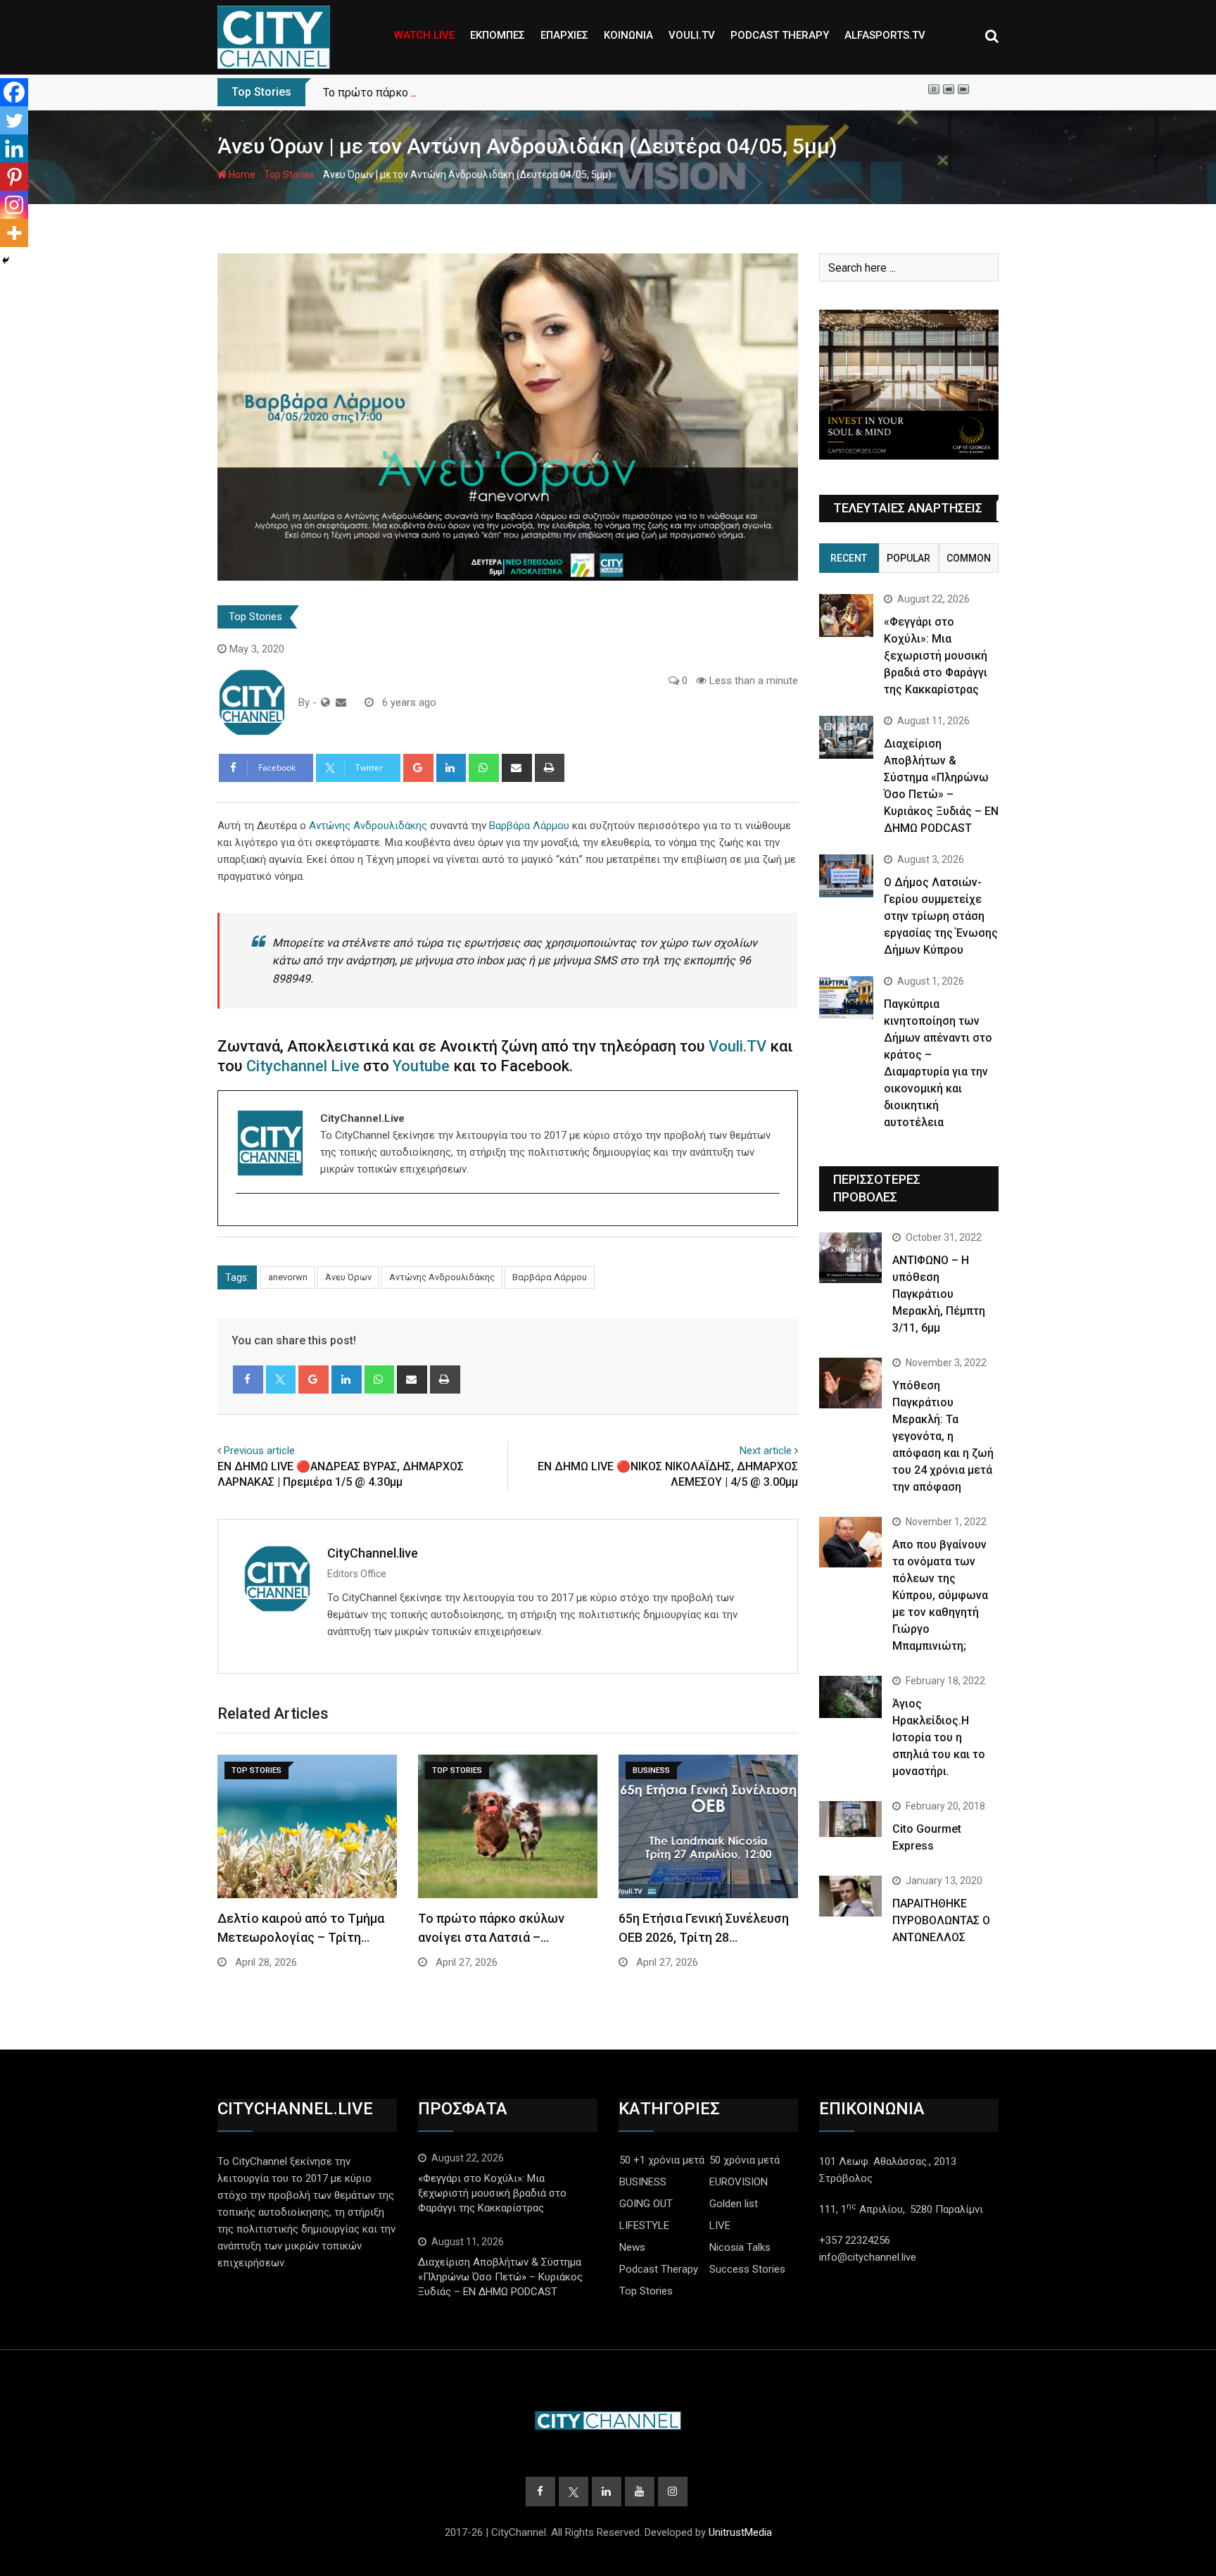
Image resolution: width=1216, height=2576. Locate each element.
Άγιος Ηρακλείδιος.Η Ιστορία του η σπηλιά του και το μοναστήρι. (939, 1737)
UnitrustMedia (740, 2532)
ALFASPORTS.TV (885, 35)
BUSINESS (643, 2182)
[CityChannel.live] (341, 702)
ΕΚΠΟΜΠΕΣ (498, 35)
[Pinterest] (14, 177)
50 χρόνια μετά (745, 2160)
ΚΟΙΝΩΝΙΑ (628, 35)
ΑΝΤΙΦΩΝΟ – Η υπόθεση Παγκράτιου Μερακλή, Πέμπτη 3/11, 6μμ (939, 1294)
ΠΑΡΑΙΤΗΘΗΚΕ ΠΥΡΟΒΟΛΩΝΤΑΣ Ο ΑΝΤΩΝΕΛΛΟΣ (941, 1920)
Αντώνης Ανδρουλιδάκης (368, 826)
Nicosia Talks (740, 2247)
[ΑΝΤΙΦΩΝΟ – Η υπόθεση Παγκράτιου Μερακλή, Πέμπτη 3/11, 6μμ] (850, 1257)
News (632, 2247)
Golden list (734, 2204)
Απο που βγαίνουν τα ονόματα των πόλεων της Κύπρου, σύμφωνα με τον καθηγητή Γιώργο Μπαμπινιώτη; (940, 1595)
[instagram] (245, 1218)
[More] (14, 233)
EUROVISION (739, 2182)
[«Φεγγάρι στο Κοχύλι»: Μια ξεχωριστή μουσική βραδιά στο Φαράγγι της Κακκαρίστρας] (846, 615)
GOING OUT (646, 2204)
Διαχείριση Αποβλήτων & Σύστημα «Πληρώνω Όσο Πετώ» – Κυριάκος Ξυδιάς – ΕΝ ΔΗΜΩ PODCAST (500, 2277)
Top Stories (289, 175)
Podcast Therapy (659, 2269)
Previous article (259, 1451)
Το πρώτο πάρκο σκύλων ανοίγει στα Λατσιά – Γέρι (455, 93)
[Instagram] (14, 205)
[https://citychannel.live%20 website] (325, 702)
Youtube (421, 1066)
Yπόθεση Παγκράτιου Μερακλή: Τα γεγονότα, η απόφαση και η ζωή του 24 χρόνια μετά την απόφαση (943, 1436)
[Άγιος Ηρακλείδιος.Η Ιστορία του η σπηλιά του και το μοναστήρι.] (850, 1697)
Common (969, 558)
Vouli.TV (737, 1046)
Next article (766, 1451)
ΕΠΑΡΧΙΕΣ (564, 35)
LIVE (720, 2225)
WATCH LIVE (424, 35)
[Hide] (6, 260)
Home (241, 175)
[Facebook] (14, 92)
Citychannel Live (303, 1066)
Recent (849, 558)
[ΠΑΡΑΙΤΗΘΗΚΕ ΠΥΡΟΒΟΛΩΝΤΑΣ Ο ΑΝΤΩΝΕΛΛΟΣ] (850, 1896)
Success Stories (747, 2269)
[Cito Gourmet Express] (850, 1819)
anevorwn (288, 1277)
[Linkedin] (14, 149)
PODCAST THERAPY (780, 35)
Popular (908, 558)
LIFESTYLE (644, 2225)
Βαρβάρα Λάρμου (529, 826)
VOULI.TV (692, 35)
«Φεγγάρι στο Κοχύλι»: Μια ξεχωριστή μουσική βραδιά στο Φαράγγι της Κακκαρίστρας (936, 656)
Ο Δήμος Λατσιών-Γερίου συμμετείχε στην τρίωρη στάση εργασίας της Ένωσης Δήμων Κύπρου (941, 916)
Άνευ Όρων (348, 1277)
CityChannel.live (373, 1553)
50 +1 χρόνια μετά (662, 2160)
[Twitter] (14, 120)
